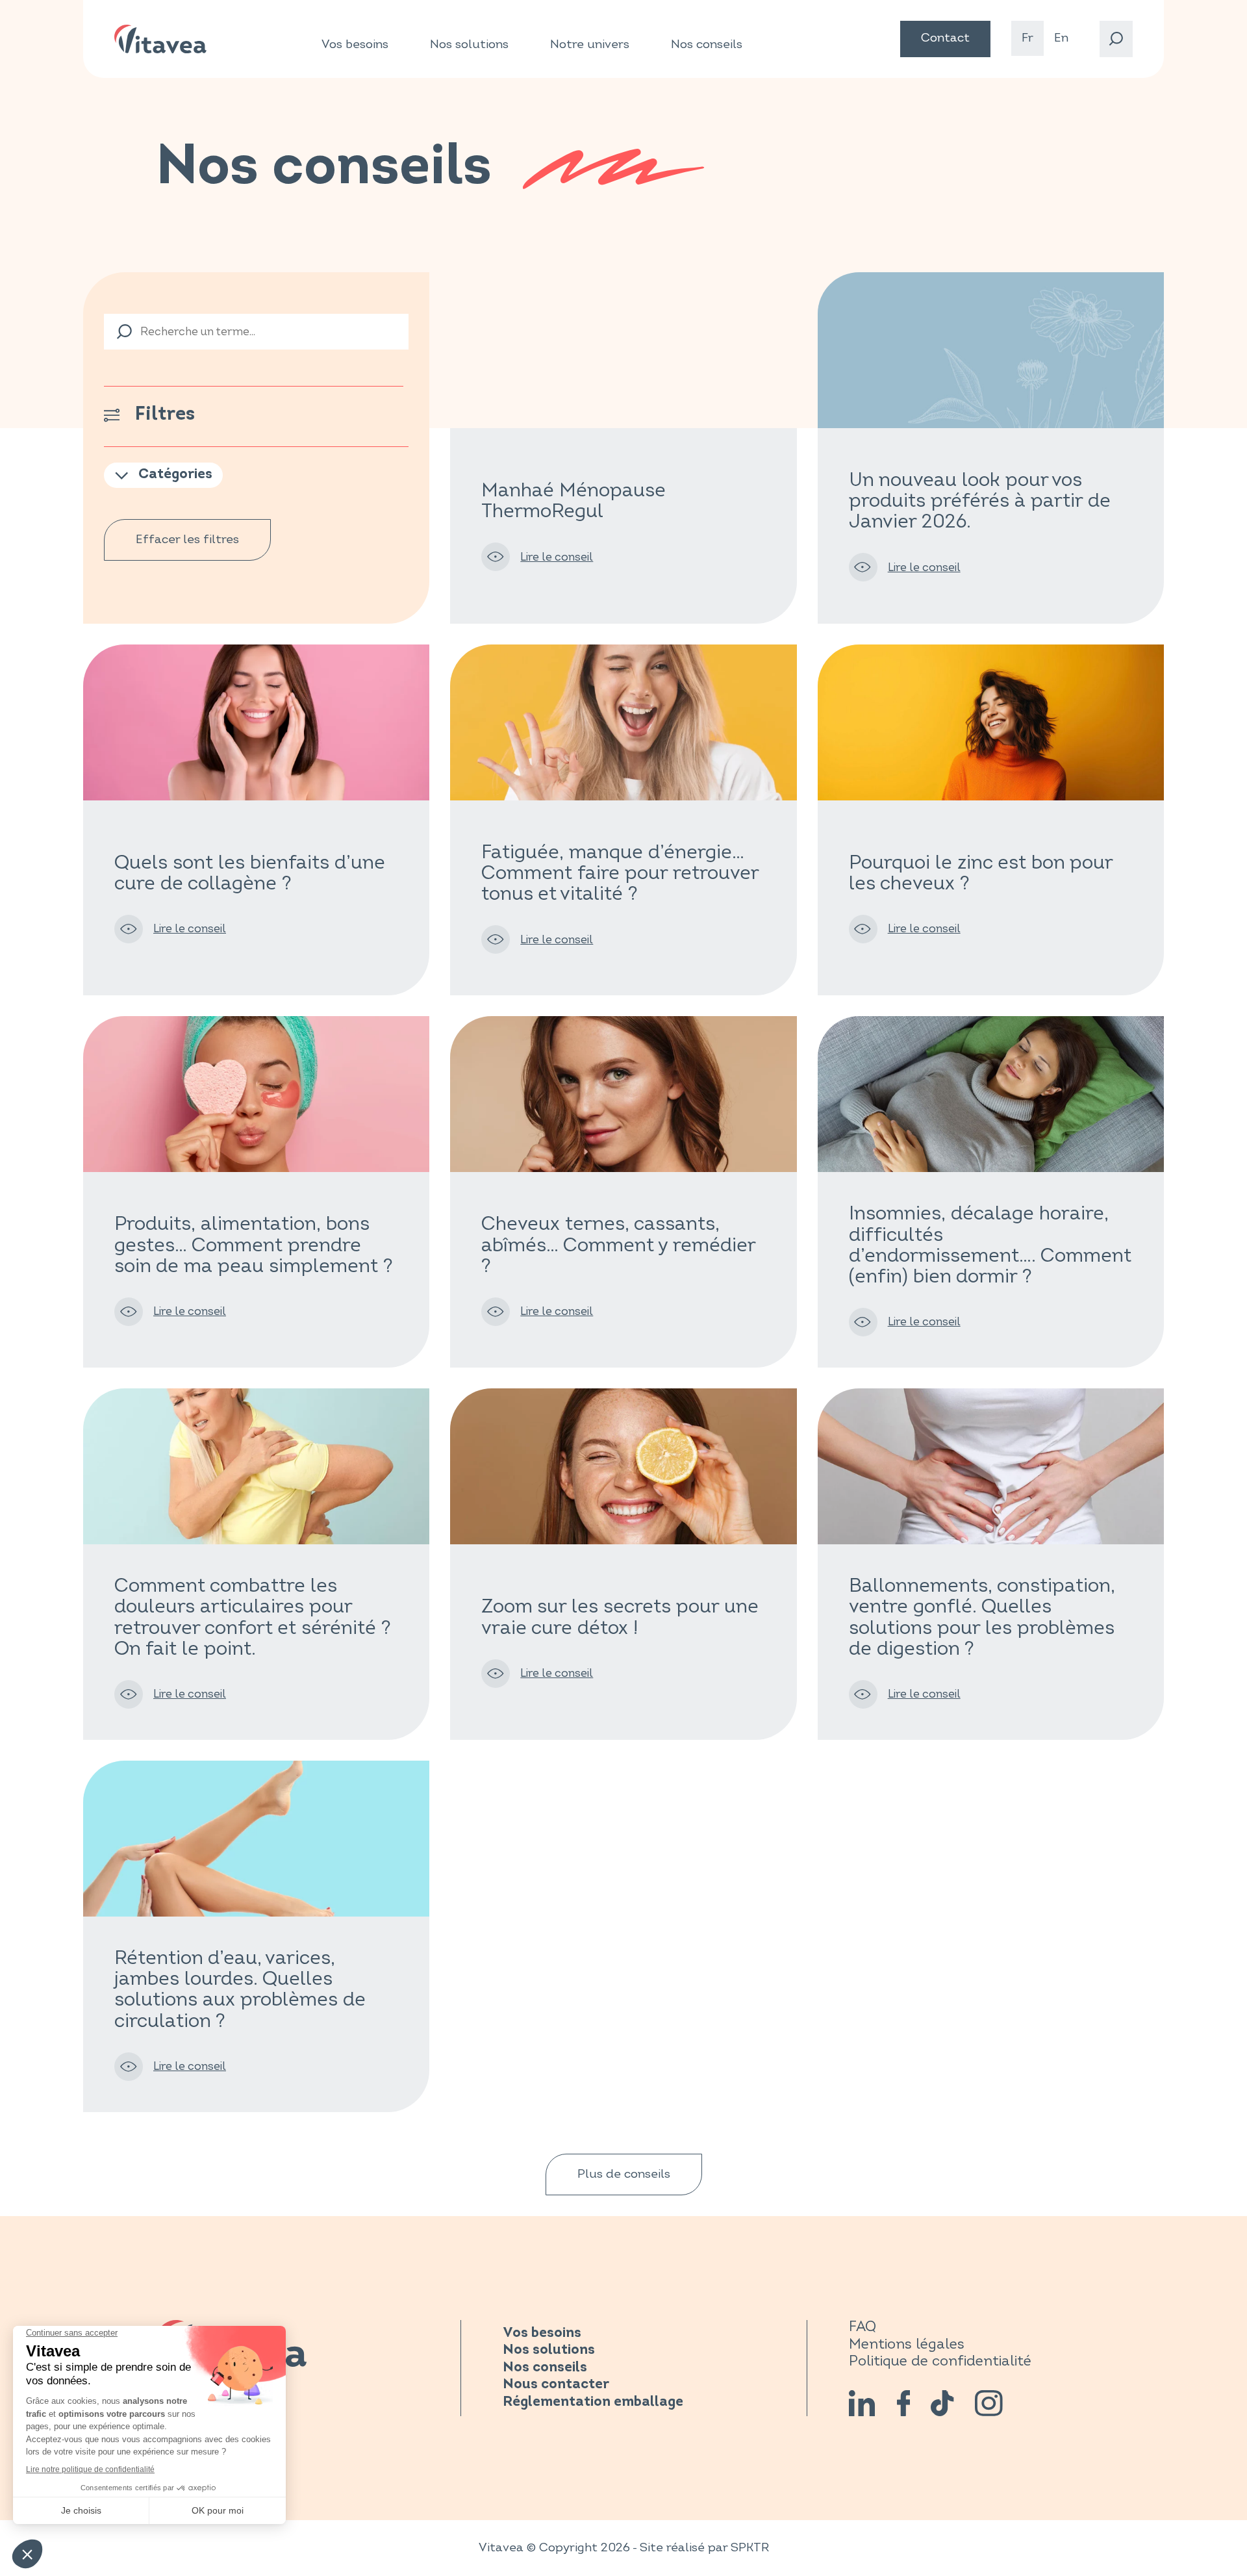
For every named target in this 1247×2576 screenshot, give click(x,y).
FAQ (863, 2327)
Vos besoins (355, 45)
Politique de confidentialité (940, 2361)
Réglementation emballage (593, 2402)
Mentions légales (907, 2344)
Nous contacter (556, 2385)
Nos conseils (707, 45)
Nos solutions (469, 45)
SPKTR (750, 2548)
